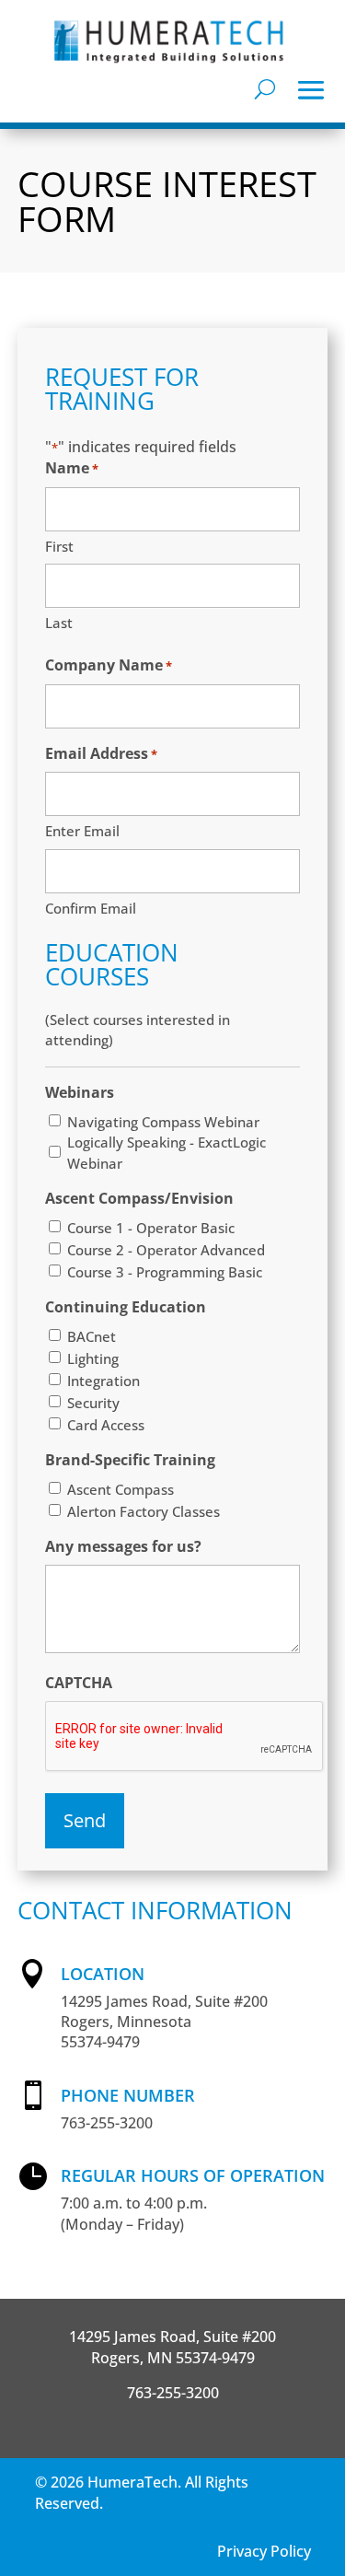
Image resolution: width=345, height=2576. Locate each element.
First (59, 546)
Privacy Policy (264, 2551)
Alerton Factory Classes (144, 1511)
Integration (103, 1381)
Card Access (106, 1425)
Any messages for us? (123, 1546)
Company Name (109, 665)
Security (93, 1403)
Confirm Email (91, 908)
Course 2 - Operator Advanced (166, 1250)
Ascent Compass (121, 1489)
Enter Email (82, 831)
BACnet (92, 1336)
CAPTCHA (79, 1683)
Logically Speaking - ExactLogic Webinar (167, 1152)
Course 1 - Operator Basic (151, 1228)
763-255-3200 (173, 2393)
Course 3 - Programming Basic (165, 1272)
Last (59, 623)
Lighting (93, 1358)
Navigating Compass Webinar (163, 1122)
